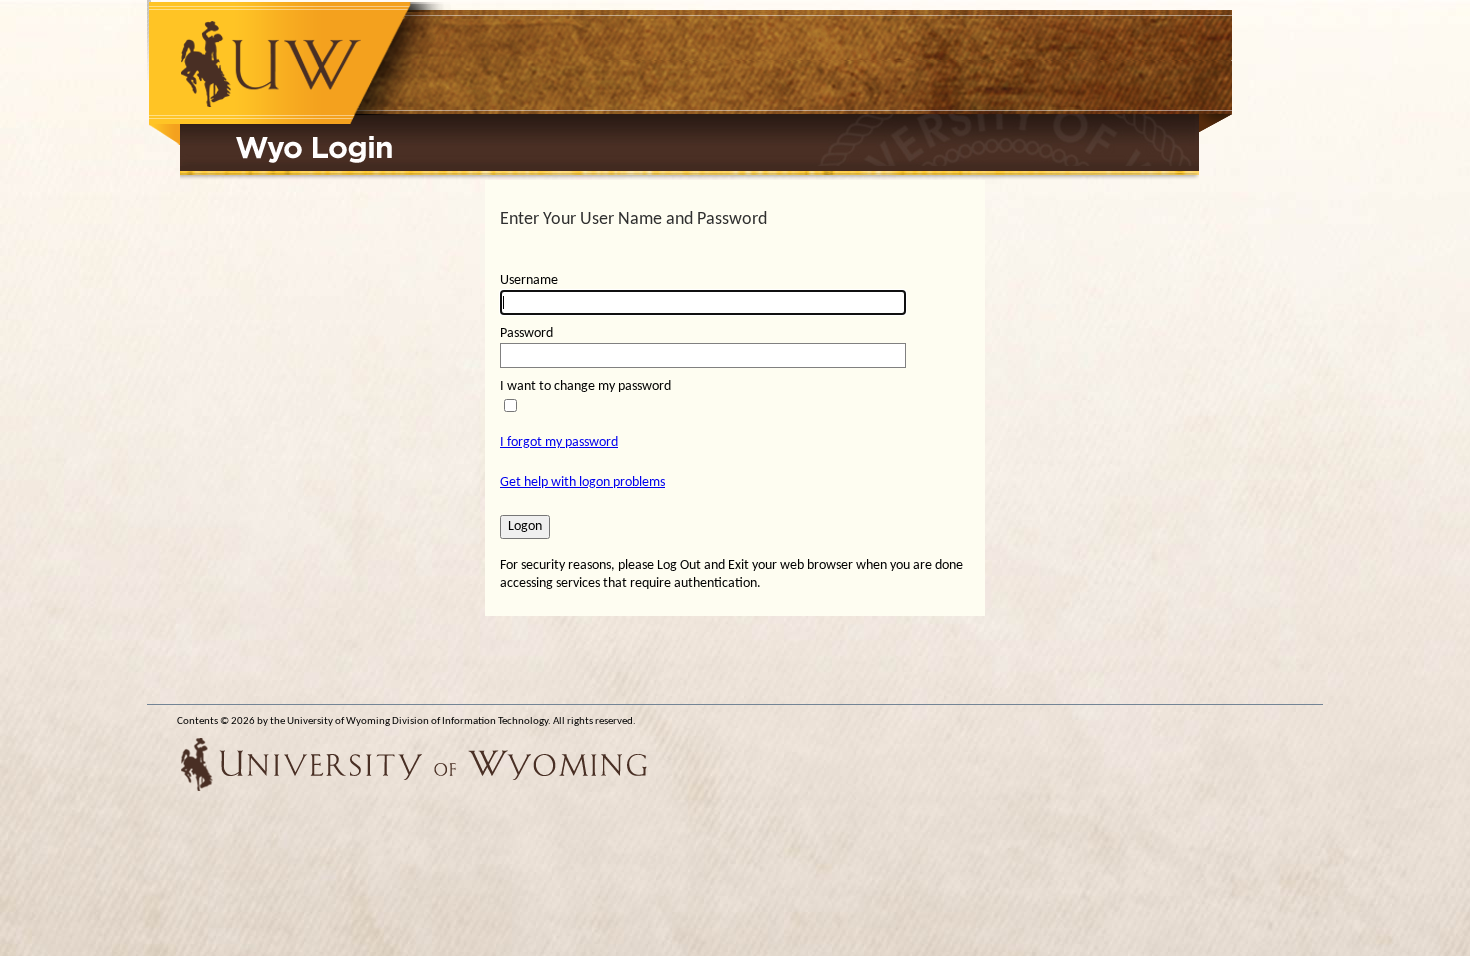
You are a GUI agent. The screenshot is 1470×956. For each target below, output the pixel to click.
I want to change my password (585, 386)
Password (526, 333)
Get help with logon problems (582, 482)
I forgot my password (559, 442)
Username (529, 280)
